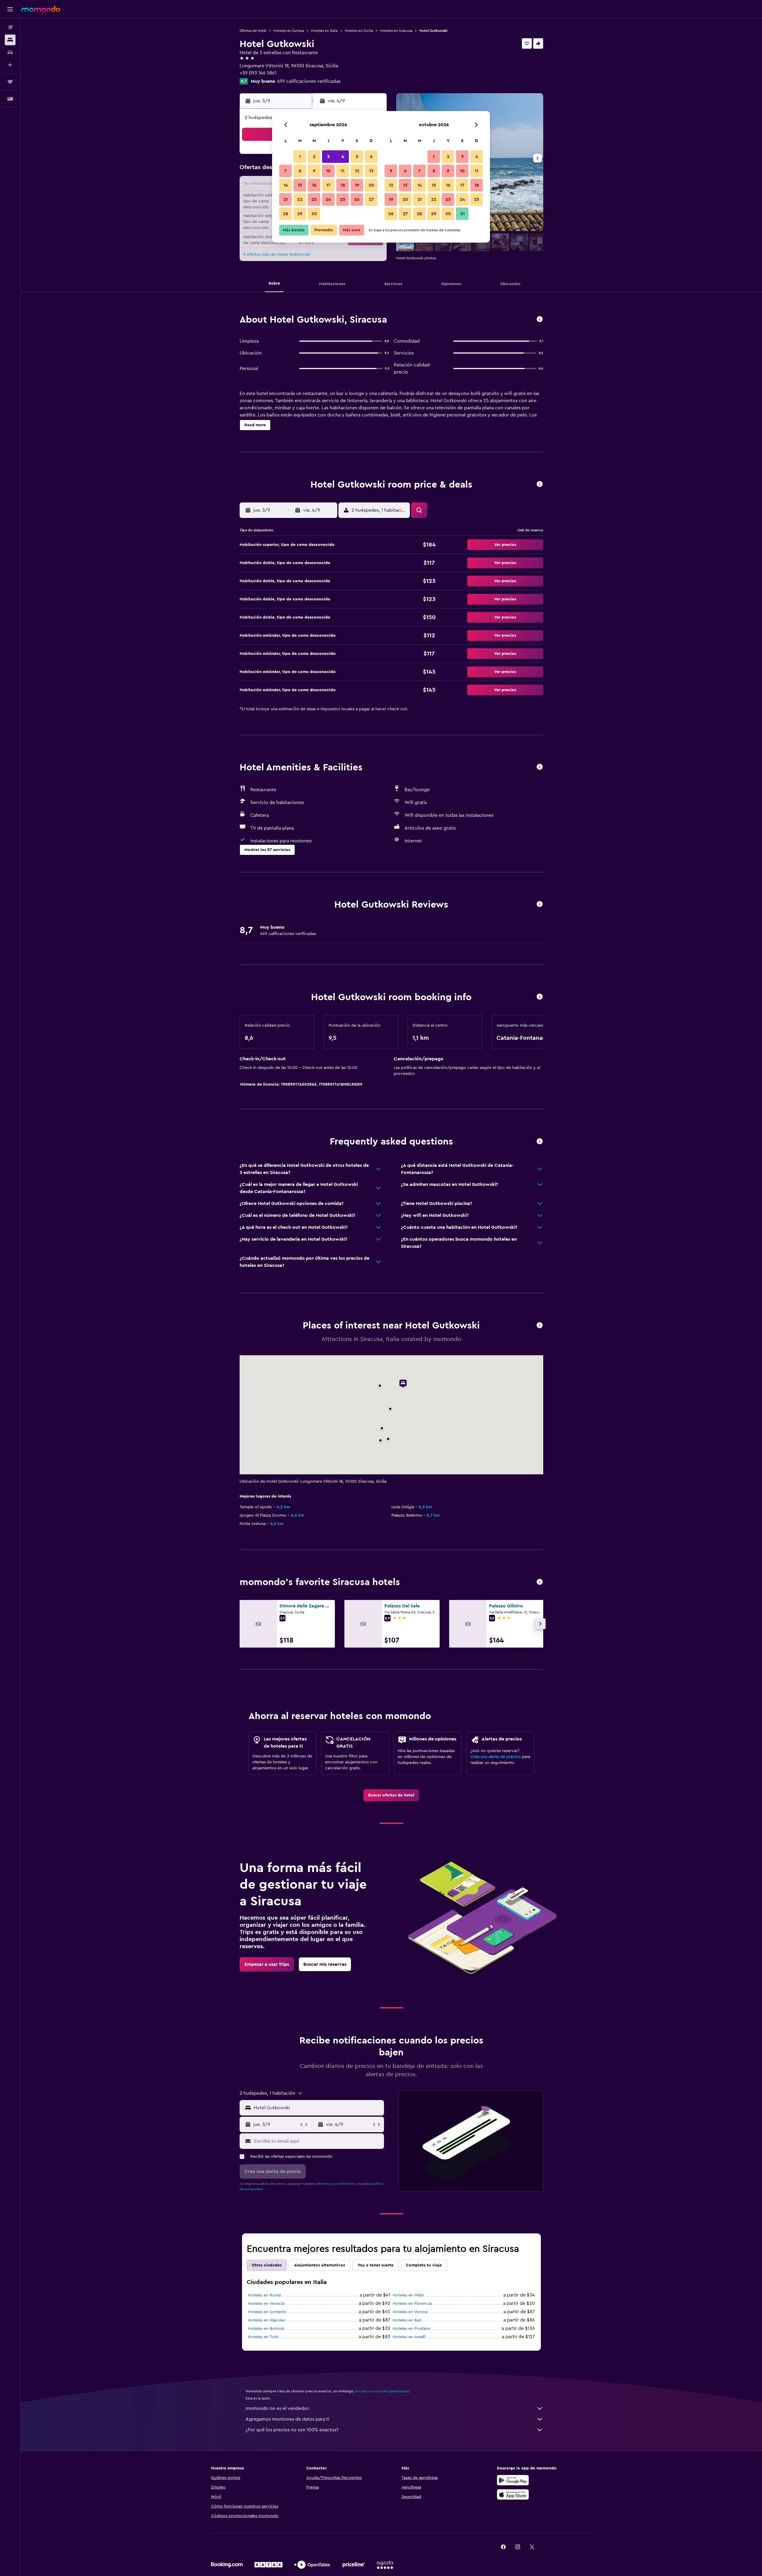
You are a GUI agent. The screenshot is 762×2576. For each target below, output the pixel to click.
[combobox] (317, 2108)
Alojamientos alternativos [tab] (320, 2265)
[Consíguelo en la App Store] (513, 2494)
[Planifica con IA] (10, 65)
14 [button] (286, 185)
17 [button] (328, 185)
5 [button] (357, 157)
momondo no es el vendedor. (278, 2408)
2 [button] (314, 157)
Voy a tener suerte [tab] (375, 2265)
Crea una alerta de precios (495, 1757)
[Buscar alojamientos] (10, 40)
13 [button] (371, 171)
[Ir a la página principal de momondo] (41, 9)
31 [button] (462, 214)
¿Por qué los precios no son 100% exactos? (292, 2430)
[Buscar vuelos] (10, 27)
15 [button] (300, 185)
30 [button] (314, 214)
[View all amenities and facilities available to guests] (540, 767)
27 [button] (371, 199)
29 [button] (300, 214)
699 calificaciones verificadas (309, 81)
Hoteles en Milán (408, 2295)
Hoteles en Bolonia (266, 2329)
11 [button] (343, 171)
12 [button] (357, 171)
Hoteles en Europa (289, 31)
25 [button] (343, 199)
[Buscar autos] (10, 52)
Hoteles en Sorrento (267, 2312)
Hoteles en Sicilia (359, 31)
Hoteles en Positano (412, 2329)
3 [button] (328, 157)
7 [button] (285, 171)
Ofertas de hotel (253, 31)
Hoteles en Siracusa (396, 31)
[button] (10, 9)
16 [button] (314, 185)
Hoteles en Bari (407, 2320)
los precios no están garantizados (382, 2391)
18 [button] (343, 185)
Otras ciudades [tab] (267, 2265)
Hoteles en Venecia (266, 2304)
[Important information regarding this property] (540, 997)
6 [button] (371, 157)
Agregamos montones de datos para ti (287, 2419)
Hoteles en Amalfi (409, 2337)
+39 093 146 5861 (258, 73)
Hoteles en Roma (264, 2295)
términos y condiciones (336, 2184)
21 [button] (286, 199)
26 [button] (357, 199)
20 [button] (371, 185)
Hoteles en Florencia (412, 2304)
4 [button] (343, 157)
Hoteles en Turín (263, 2337)
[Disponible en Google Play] (513, 2480)
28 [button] (285, 214)
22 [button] (300, 199)
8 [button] (300, 171)
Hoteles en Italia (324, 31)
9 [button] (314, 171)
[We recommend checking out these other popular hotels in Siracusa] (540, 1582)
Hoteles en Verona (410, 2312)
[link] (391, 1795)
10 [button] (328, 171)
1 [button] (300, 157)
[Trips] (10, 82)
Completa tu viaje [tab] (424, 2265)
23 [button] (314, 199)
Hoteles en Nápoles (267, 2320)
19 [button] (357, 185)
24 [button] (328, 199)
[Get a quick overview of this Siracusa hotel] (540, 320)
